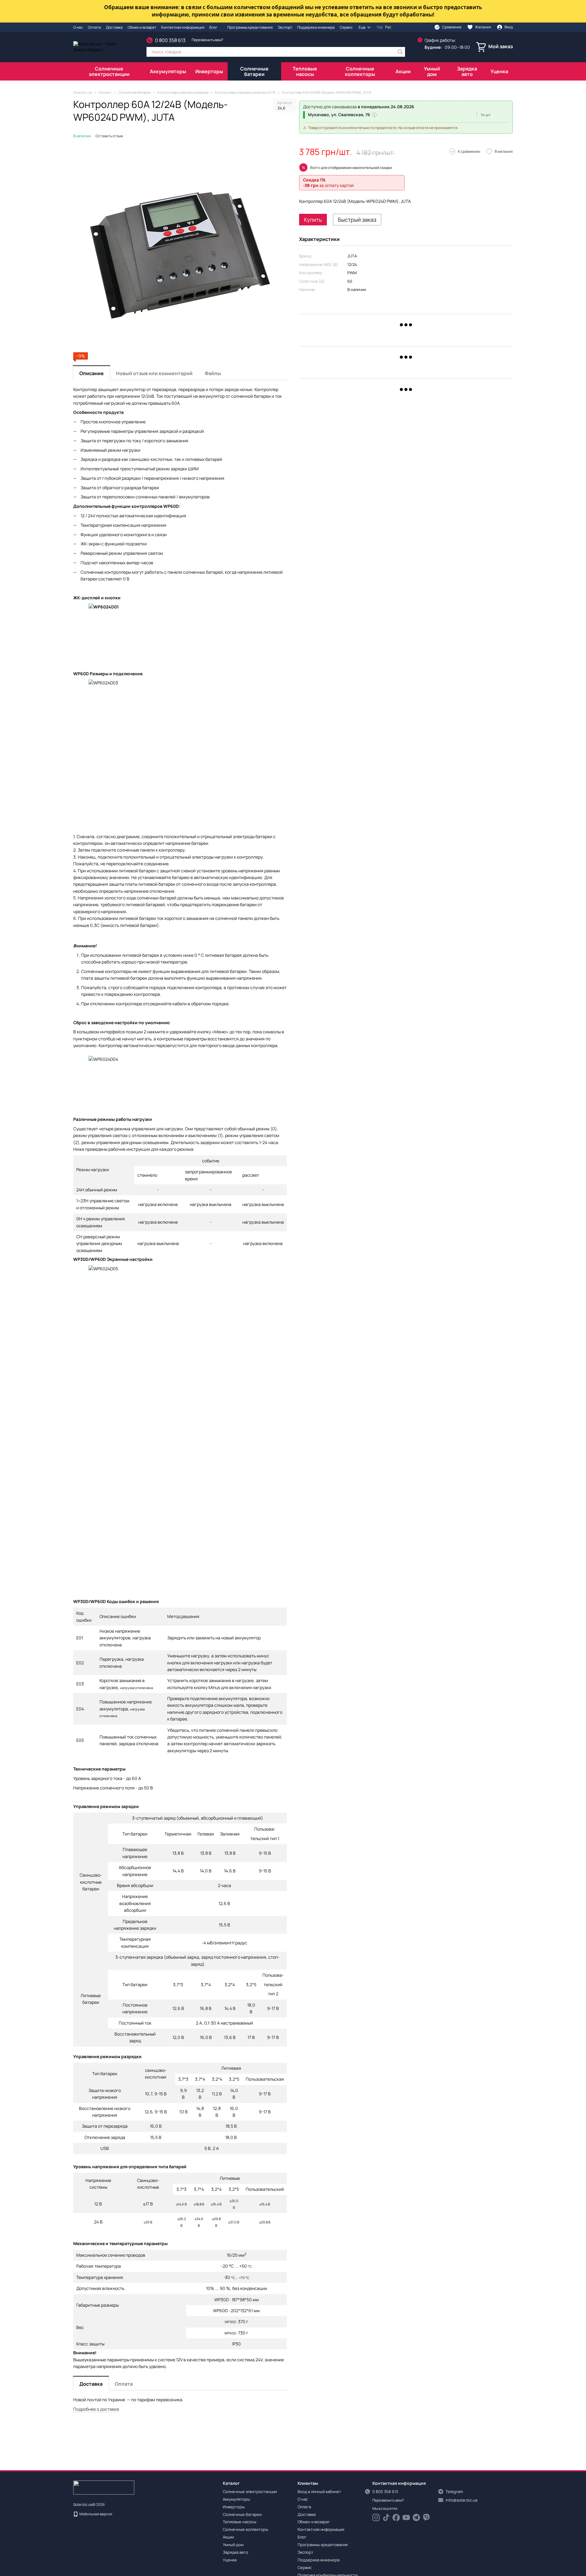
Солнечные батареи (254, 71)
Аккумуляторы (168, 71)
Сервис (346, 27)
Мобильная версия (96, 2514)
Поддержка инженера (316, 27)
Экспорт (285, 27)
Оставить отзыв (109, 136)
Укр (380, 27)
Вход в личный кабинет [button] (319, 2492)
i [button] (374, 115)
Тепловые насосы (305, 71)
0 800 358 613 (170, 40)
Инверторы (209, 71)
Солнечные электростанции (109, 71)
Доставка (114, 27)
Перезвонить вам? (207, 40)
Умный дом (432, 71)
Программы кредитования (250, 27)
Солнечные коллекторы (360, 71)
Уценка (499, 71)
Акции (403, 71)
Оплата (94, 27)
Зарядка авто (467, 71)
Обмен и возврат (142, 27)
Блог (213, 27)
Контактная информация (183, 27)
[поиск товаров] (400, 52)
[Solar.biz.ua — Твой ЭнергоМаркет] (104, 2487)
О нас (78, 27)
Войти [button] (315, 168)
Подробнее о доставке (96, 2409)
